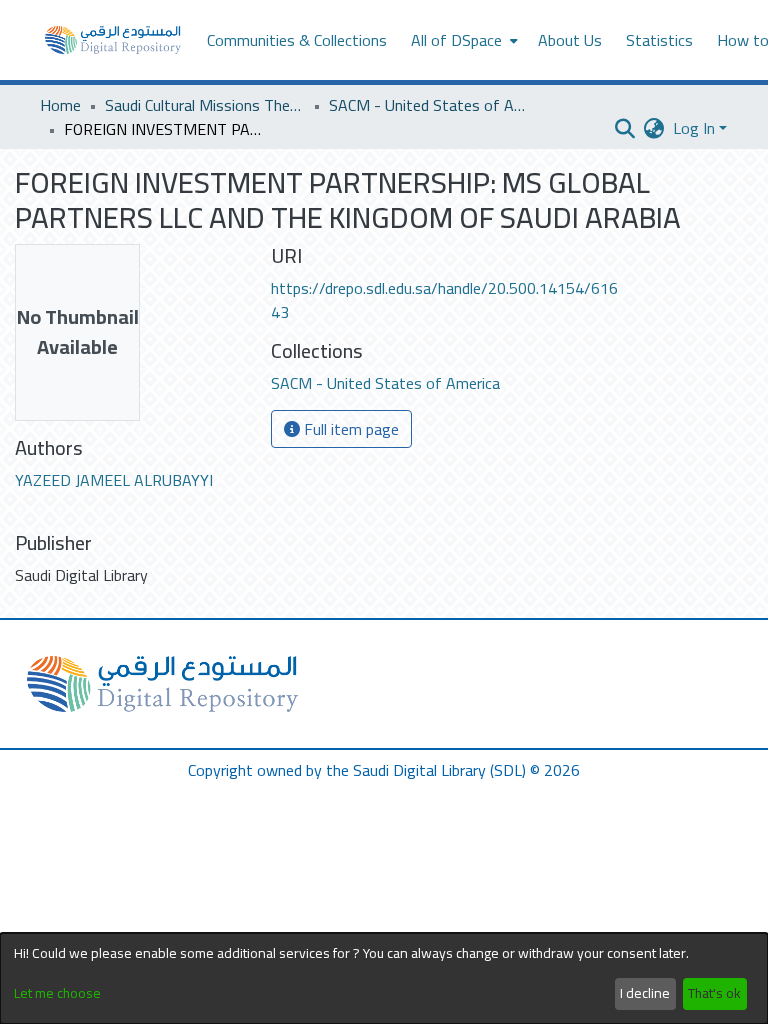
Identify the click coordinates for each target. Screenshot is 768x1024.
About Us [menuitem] (570, 40)
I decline (645, 993)
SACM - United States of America (429, 105)
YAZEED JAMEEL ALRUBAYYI (114, 480)
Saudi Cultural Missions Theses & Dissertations (205, 105)
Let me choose (57, 993)
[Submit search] (625, 128)
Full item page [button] (349, 429)
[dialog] (384, 978)
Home (60, 105)
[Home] (113, 40)
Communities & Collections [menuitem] (297, 40)
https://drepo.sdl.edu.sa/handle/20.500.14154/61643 (444, 300)
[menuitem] (462, 40)
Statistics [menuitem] (659, 40)
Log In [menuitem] (694, 128)
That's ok (714, 993)
